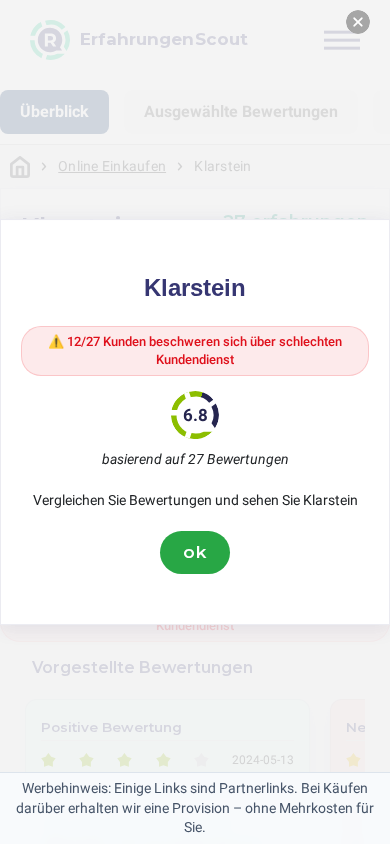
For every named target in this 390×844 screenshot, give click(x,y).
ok (195, 552)
